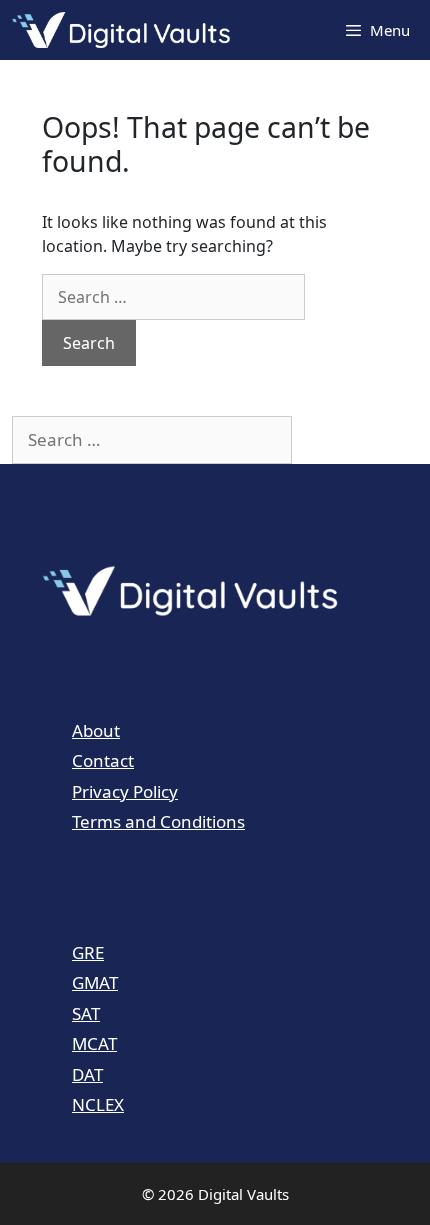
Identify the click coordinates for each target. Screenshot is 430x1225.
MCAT (94, 1043)
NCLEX (98, 1104)
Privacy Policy (125, 791)
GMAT (95, 982)
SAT (86, 1013)
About (96, 730)
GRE (88, 952)
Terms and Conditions (158, 821)
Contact (103, 760)
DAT (87, 1074)
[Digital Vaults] (126, 30)
